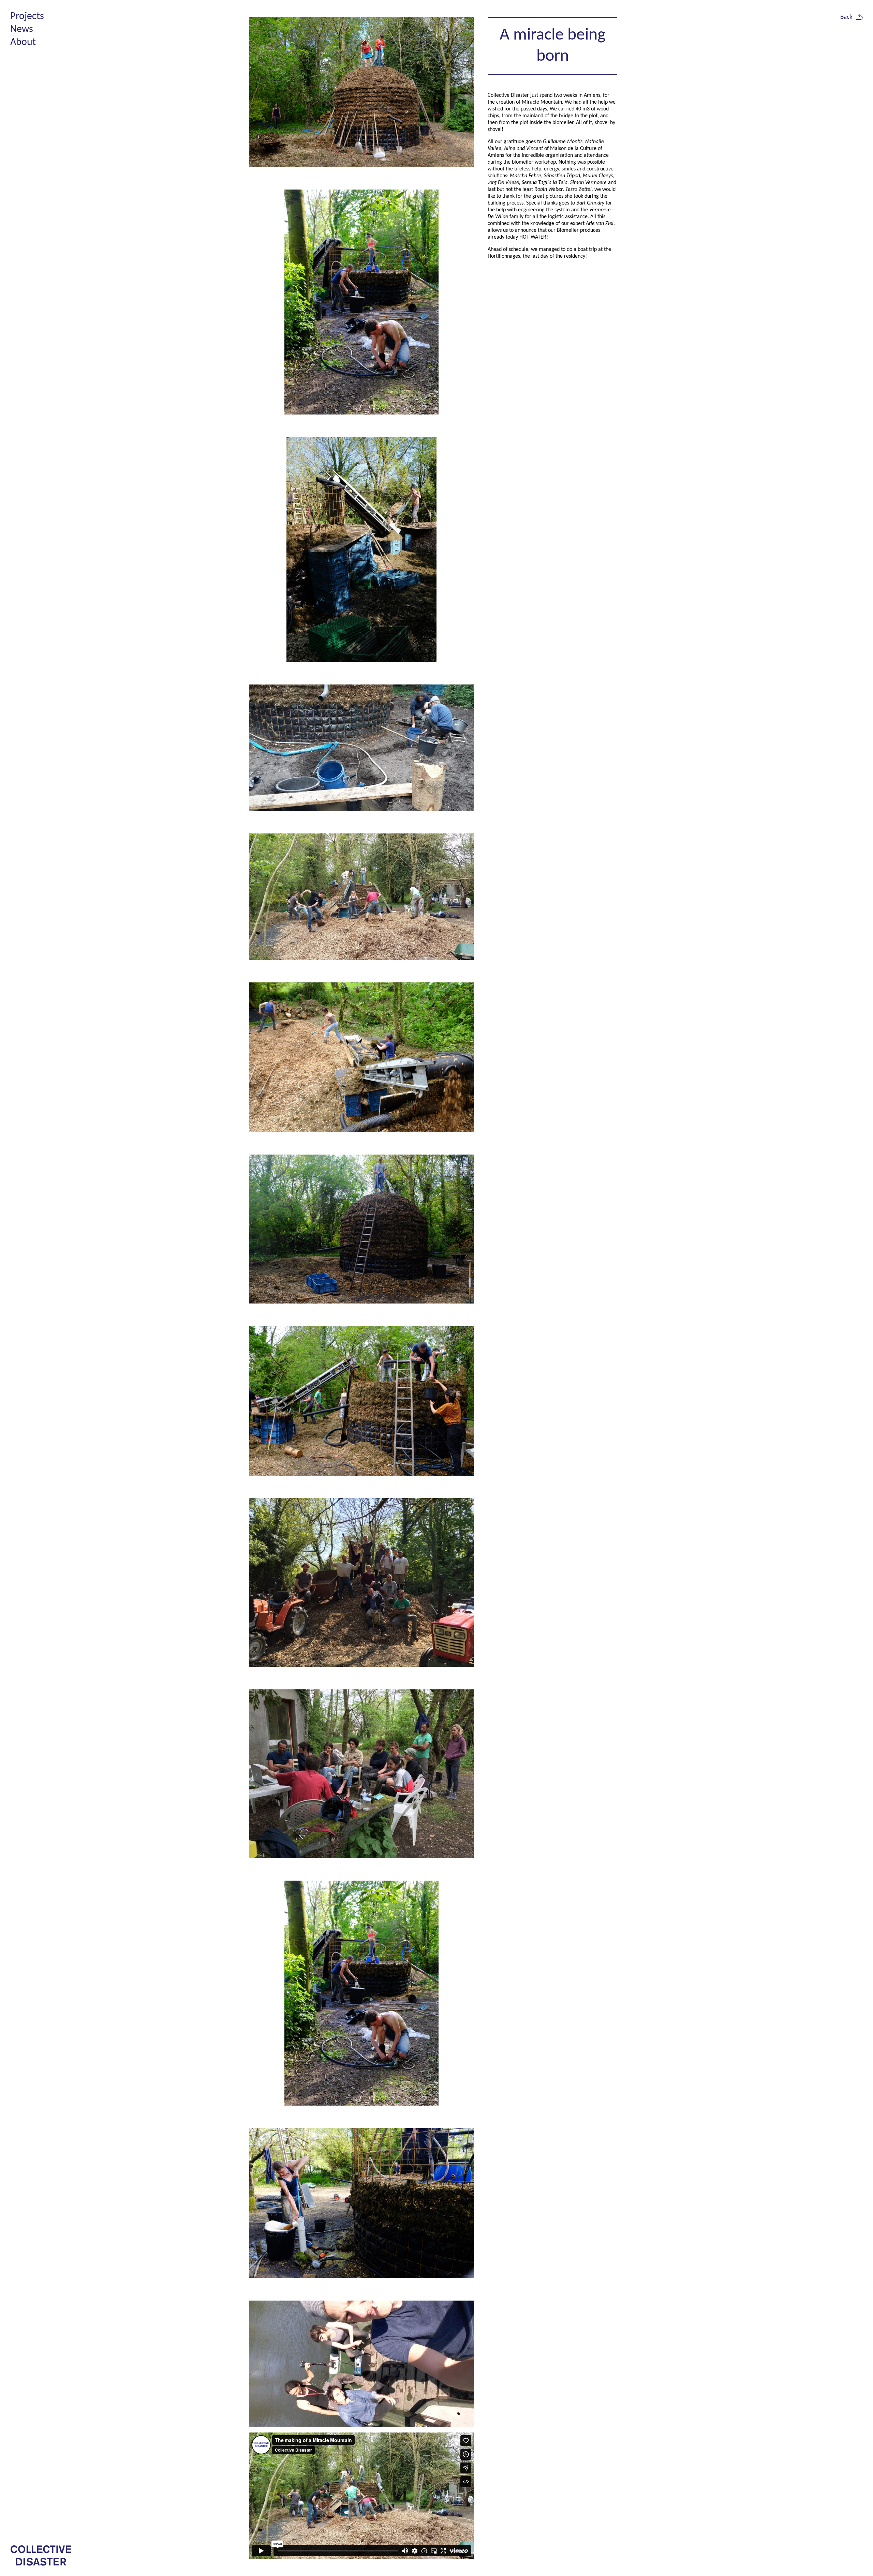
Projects (27, 17)
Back (846, 17)
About (23, 42)
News (22, 29)
